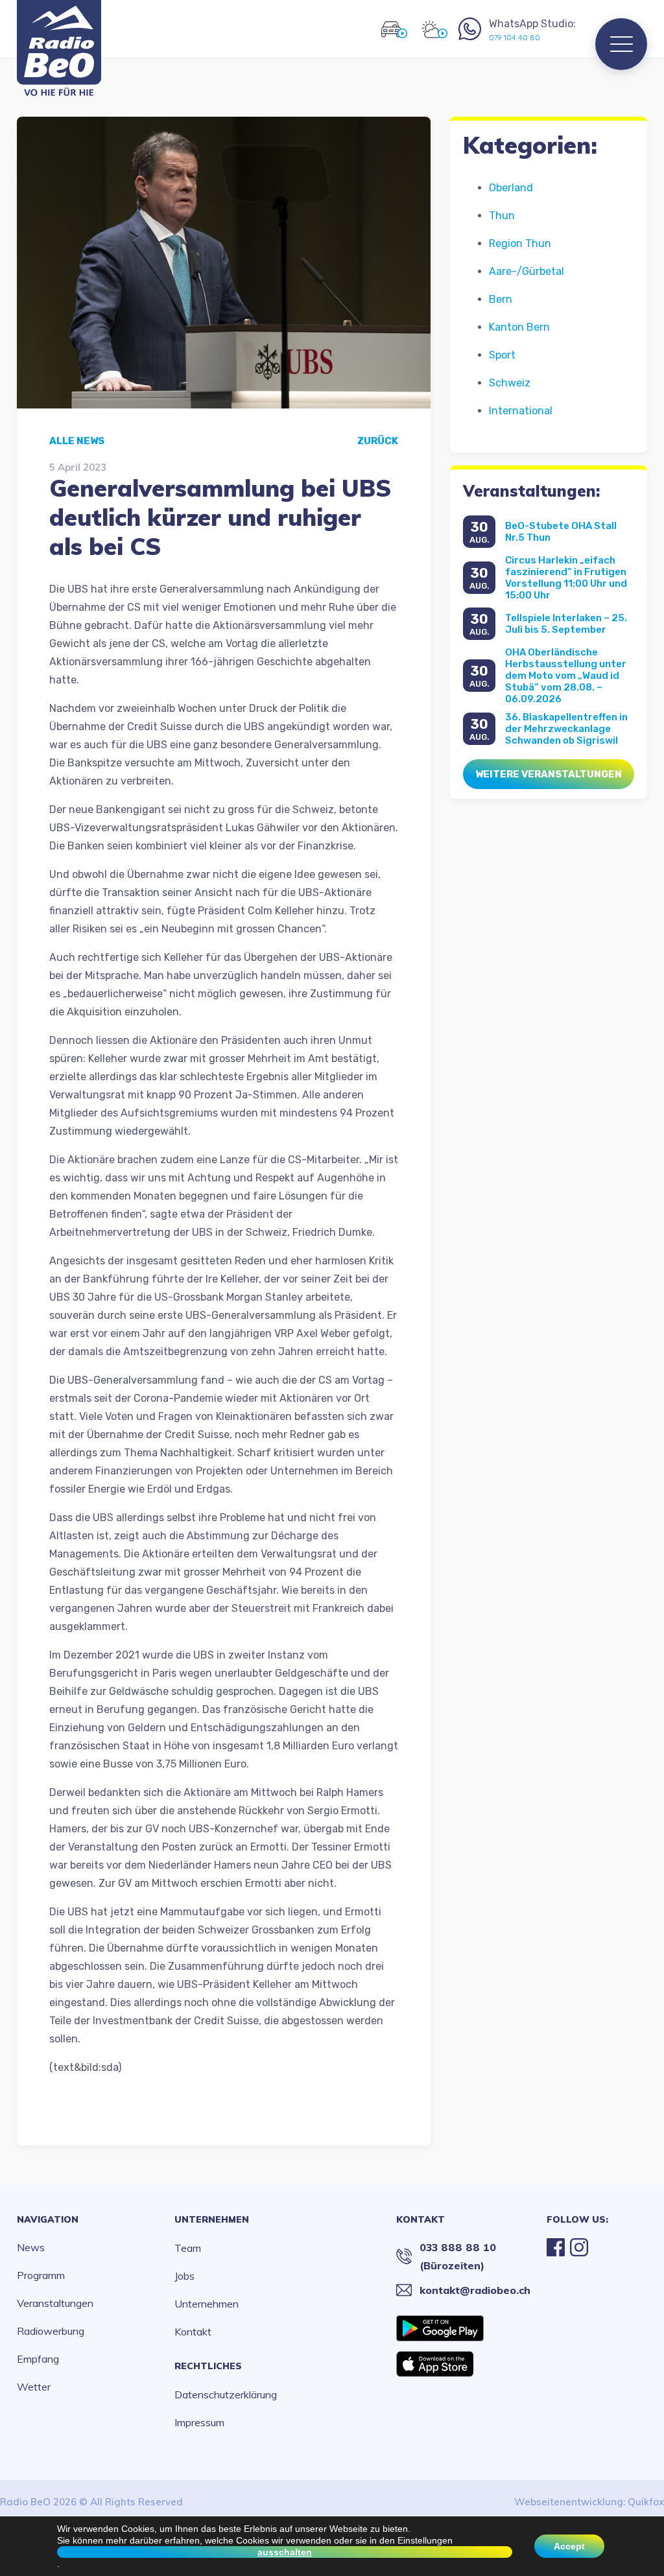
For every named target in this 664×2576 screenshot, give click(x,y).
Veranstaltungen (55, 2303)
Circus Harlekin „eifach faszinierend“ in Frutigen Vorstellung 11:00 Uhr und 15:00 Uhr (566, 578)
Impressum (199, 2422)
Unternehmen (212, 2219)
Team (188, 2248)
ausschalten (285, 2552)
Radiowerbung (51, 2331)
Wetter (34, 2387)
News (31, 2247)
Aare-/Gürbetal (527, 271)
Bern (501, 299)
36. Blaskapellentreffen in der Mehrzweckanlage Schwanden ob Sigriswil (566, 729)
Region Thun (520, 243)
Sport (502, 355)
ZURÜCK (378, 441)
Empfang (38, 2359)
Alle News (77, 441)
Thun (502, 216)
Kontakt (193, 2332)
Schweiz (510, 383)
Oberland (511, 188)
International (521, 411)
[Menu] (621, 44)
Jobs (184, 2276)
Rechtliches (208, 2366)
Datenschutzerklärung (226, 2394)
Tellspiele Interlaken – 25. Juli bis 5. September (566, 624)
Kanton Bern (519, 327)
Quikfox (646, 2502)
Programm (41, 2275)
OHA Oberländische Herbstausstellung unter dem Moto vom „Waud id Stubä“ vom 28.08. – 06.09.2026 (566, 676)
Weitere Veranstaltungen (549, 774)
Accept (569, 2546)
